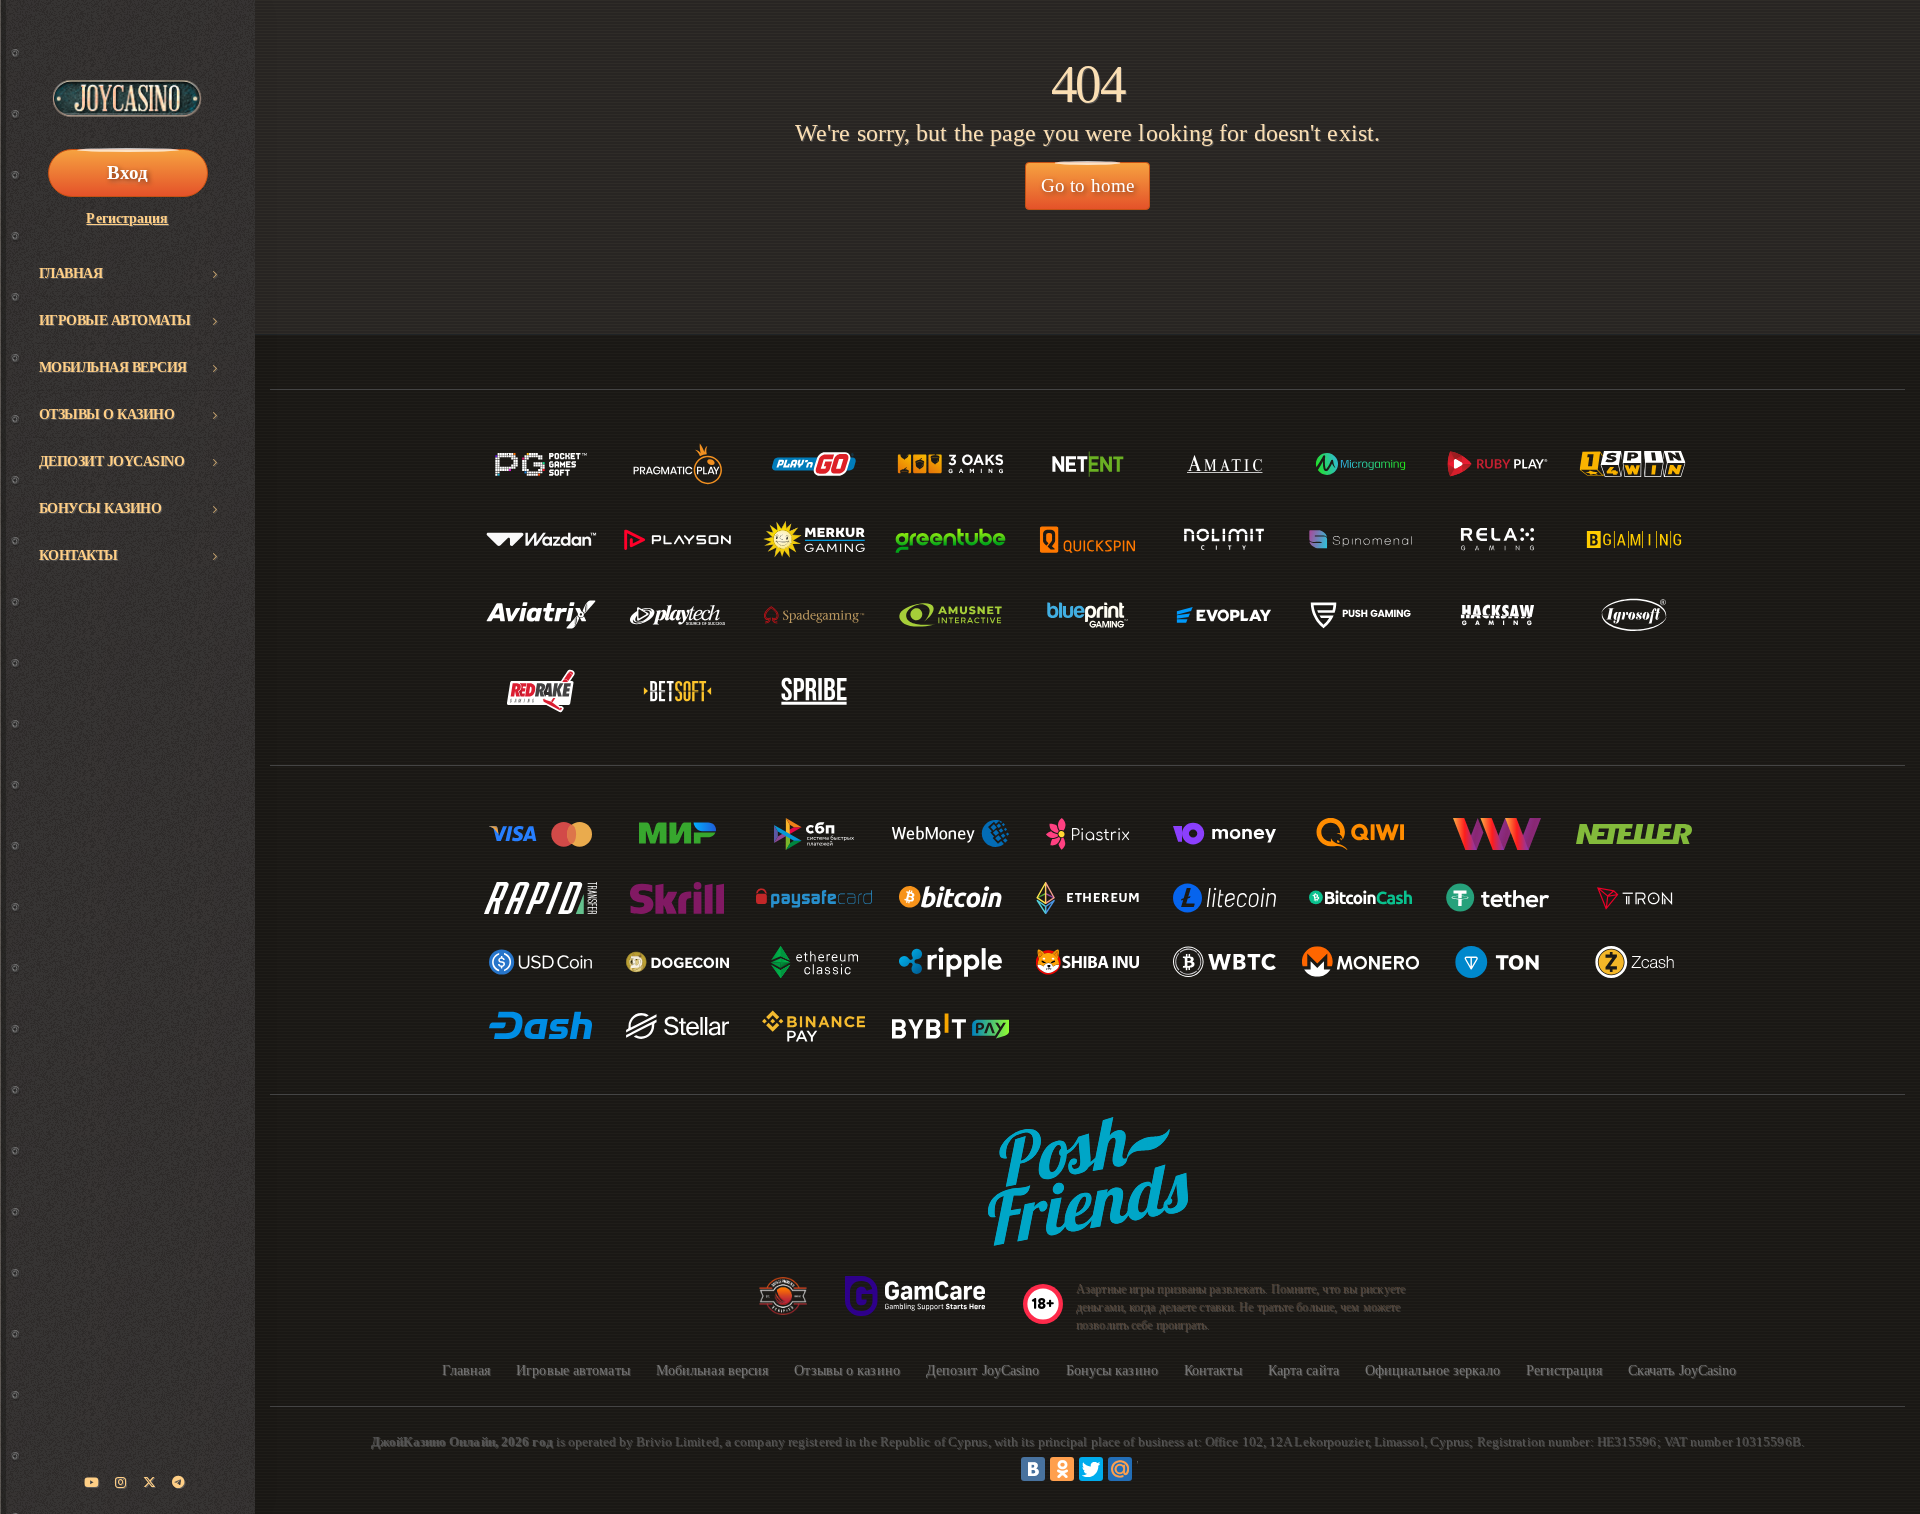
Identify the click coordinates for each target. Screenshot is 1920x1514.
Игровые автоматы (115, 320)
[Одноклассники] (1062, 1469)
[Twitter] (1091, 1469)
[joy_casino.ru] (121, 1483)
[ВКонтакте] (1033, 1469)
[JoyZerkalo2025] (179, 1483)
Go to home (1087, 185)
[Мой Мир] (1120, 1469)
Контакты (78, 555)
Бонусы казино (100, 508)
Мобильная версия (113, 367)
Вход (127, 172)
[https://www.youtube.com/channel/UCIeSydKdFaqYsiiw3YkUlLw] (92, 1483)
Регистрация (127, 218)
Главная (71, 273)
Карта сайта (1303, 1370)
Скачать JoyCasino (1682, 1370)
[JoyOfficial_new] (150, 1483)
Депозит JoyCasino (112, 461)
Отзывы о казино (107, 414)
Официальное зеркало (1432, 1370)
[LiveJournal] (1149, 1469)
